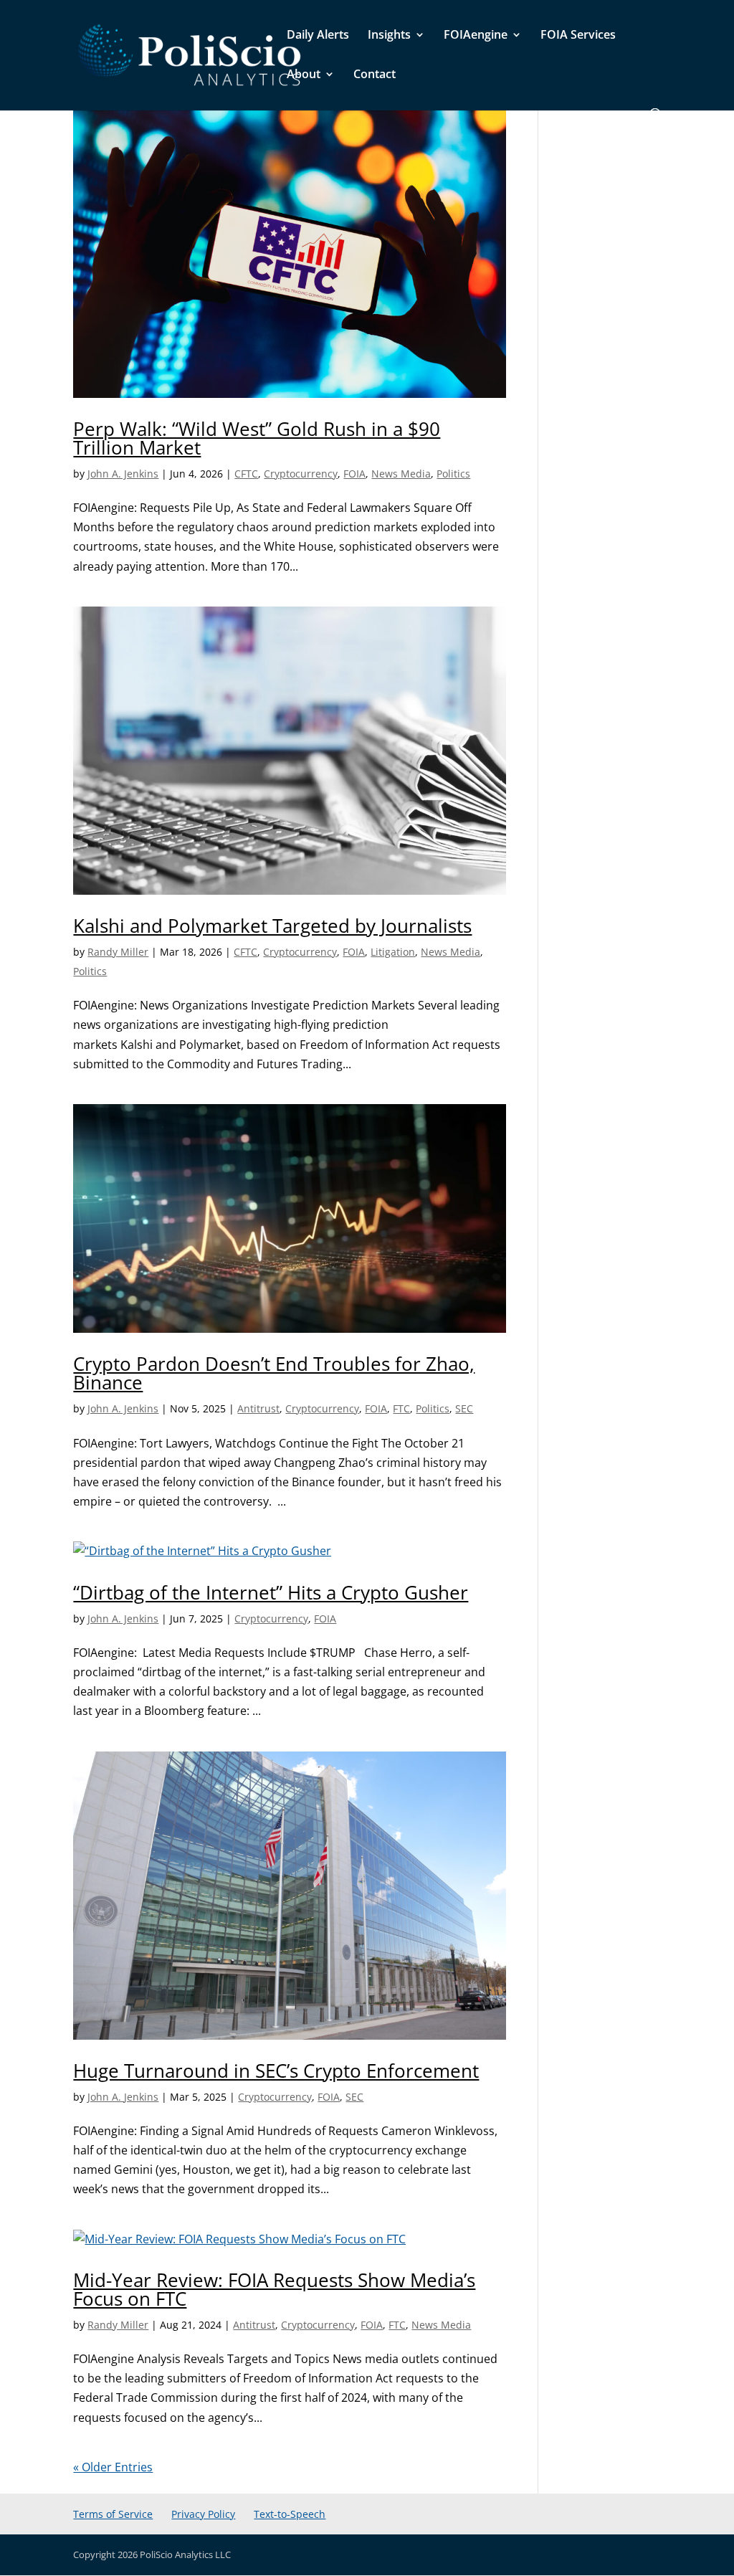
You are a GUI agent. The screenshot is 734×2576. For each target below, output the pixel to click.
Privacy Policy (203, 2514)
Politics (453, 474)
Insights (389, 36)
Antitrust (258, 1408)
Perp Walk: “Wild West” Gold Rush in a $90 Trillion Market (257, 438)
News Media (401, 474)
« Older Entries (113, 2467)
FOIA (354, 474)
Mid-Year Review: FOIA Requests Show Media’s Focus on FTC (274, 2289)
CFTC (246, 474)
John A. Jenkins (123, 474)
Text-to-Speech (290, 2514)
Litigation (393, 952)
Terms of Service (113, 2514)
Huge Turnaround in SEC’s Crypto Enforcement (276, 2071)
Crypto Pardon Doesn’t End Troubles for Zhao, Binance (274, 1373)
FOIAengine (476, 36)
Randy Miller (118, 952)
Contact (375, 75)
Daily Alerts (318, 36)
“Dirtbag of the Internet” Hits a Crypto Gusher (271, 1592)
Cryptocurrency (301, 474)
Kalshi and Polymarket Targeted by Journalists (272, 926)
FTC (401, 1408)
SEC (464, 1408)
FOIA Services (578, 36)
